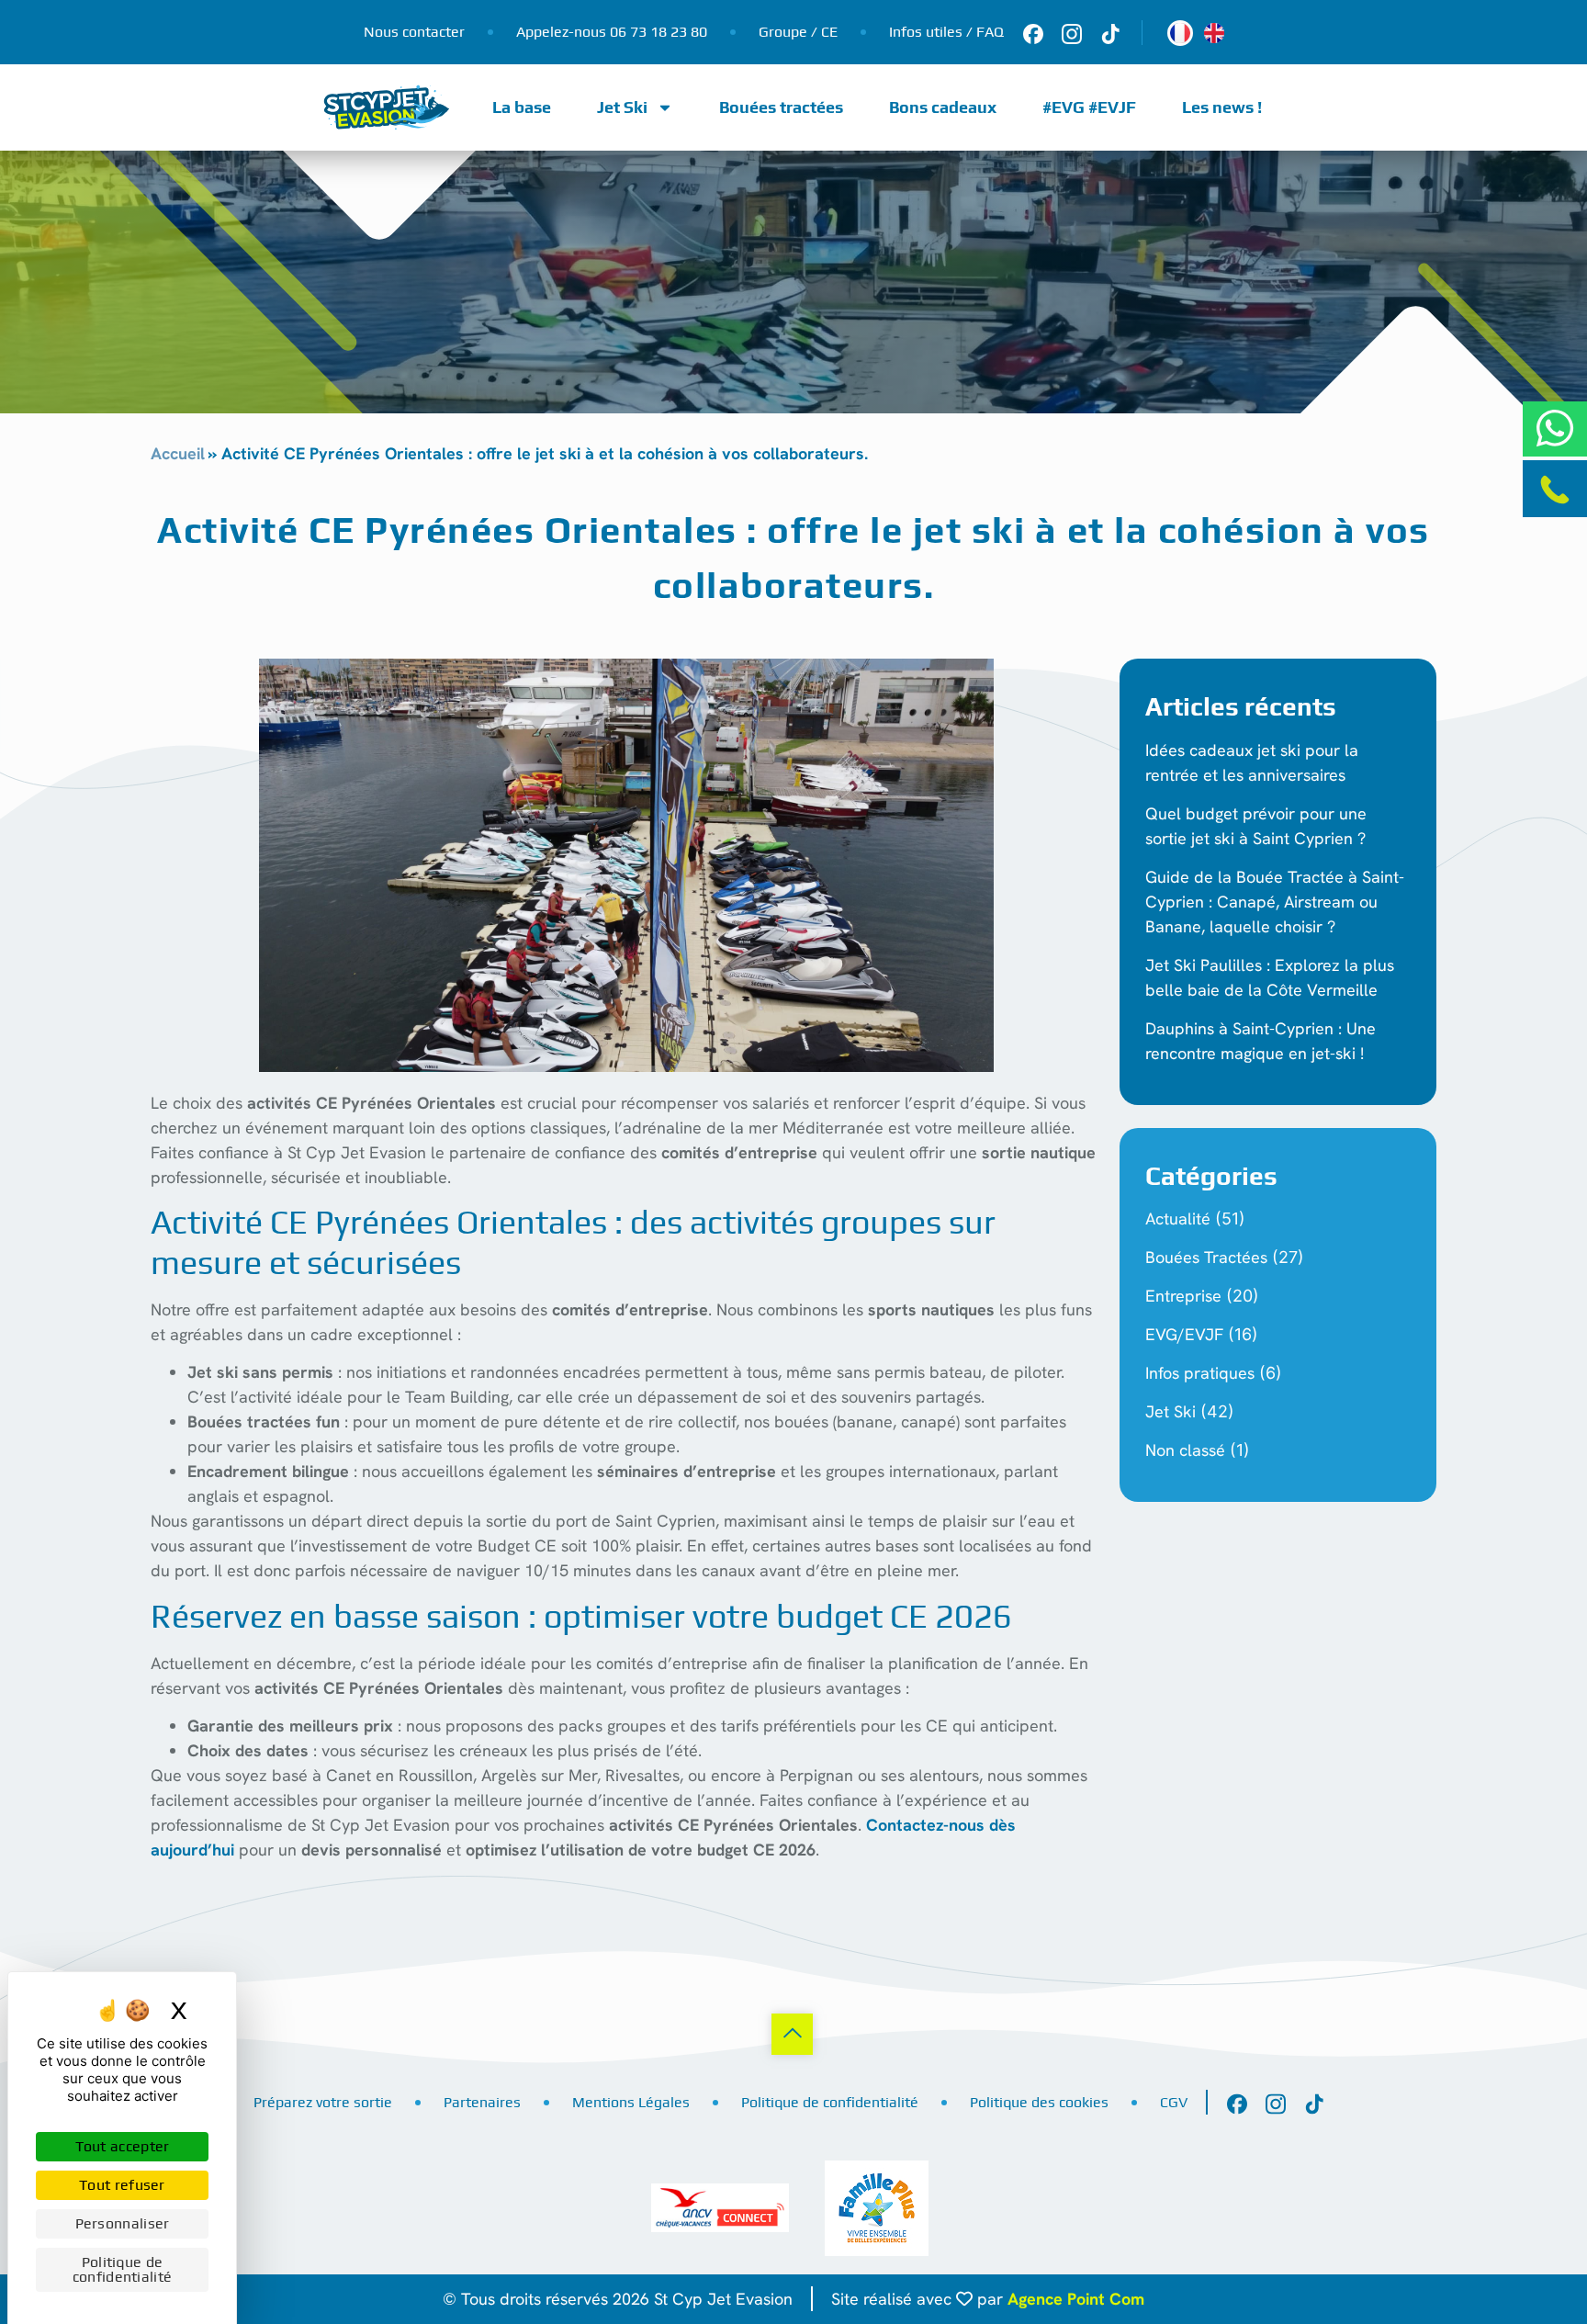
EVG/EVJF (1184, 1334)
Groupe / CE (798, 32)
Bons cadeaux (943, 107)
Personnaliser (123, 2223)
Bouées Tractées (1206, 1257)
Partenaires (482, 2102)
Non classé (1185, 1450)
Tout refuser (122, 2185)
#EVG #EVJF (1089, 107)
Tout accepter (123, 2146)
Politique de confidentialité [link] (123, 2269)
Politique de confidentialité (830, 2102)
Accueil (178, 453)
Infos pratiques (1200, 1373)
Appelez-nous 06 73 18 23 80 (612, 32)
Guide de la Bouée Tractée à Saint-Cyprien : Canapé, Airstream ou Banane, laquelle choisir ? (1275, 902)
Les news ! (1222, 107)
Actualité (1178, 1218)
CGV (1174, 2102)
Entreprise (1183, 1296)
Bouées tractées (781, 107)
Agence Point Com (1076, 2299)
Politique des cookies (1039, 2102)
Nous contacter (414, 32)
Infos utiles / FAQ (946, 32)
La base (522, 107)
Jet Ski (622, 107)
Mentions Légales (631, 2102)
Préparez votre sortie (323, 2102)
